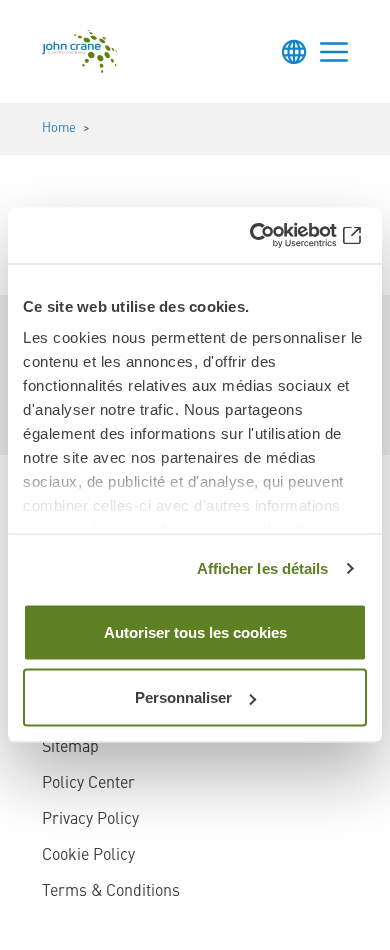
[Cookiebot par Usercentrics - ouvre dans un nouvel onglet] (280, 236)
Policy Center (88, 784)
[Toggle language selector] (294, 52)
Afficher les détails (263, 568)
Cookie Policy (88, 856)
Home (59, 128)
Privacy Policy (90, 820)
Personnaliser (183, 697)
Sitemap (70, 748)
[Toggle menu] (334, 52)
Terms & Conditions (111, 892)
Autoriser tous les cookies (195, 631)
